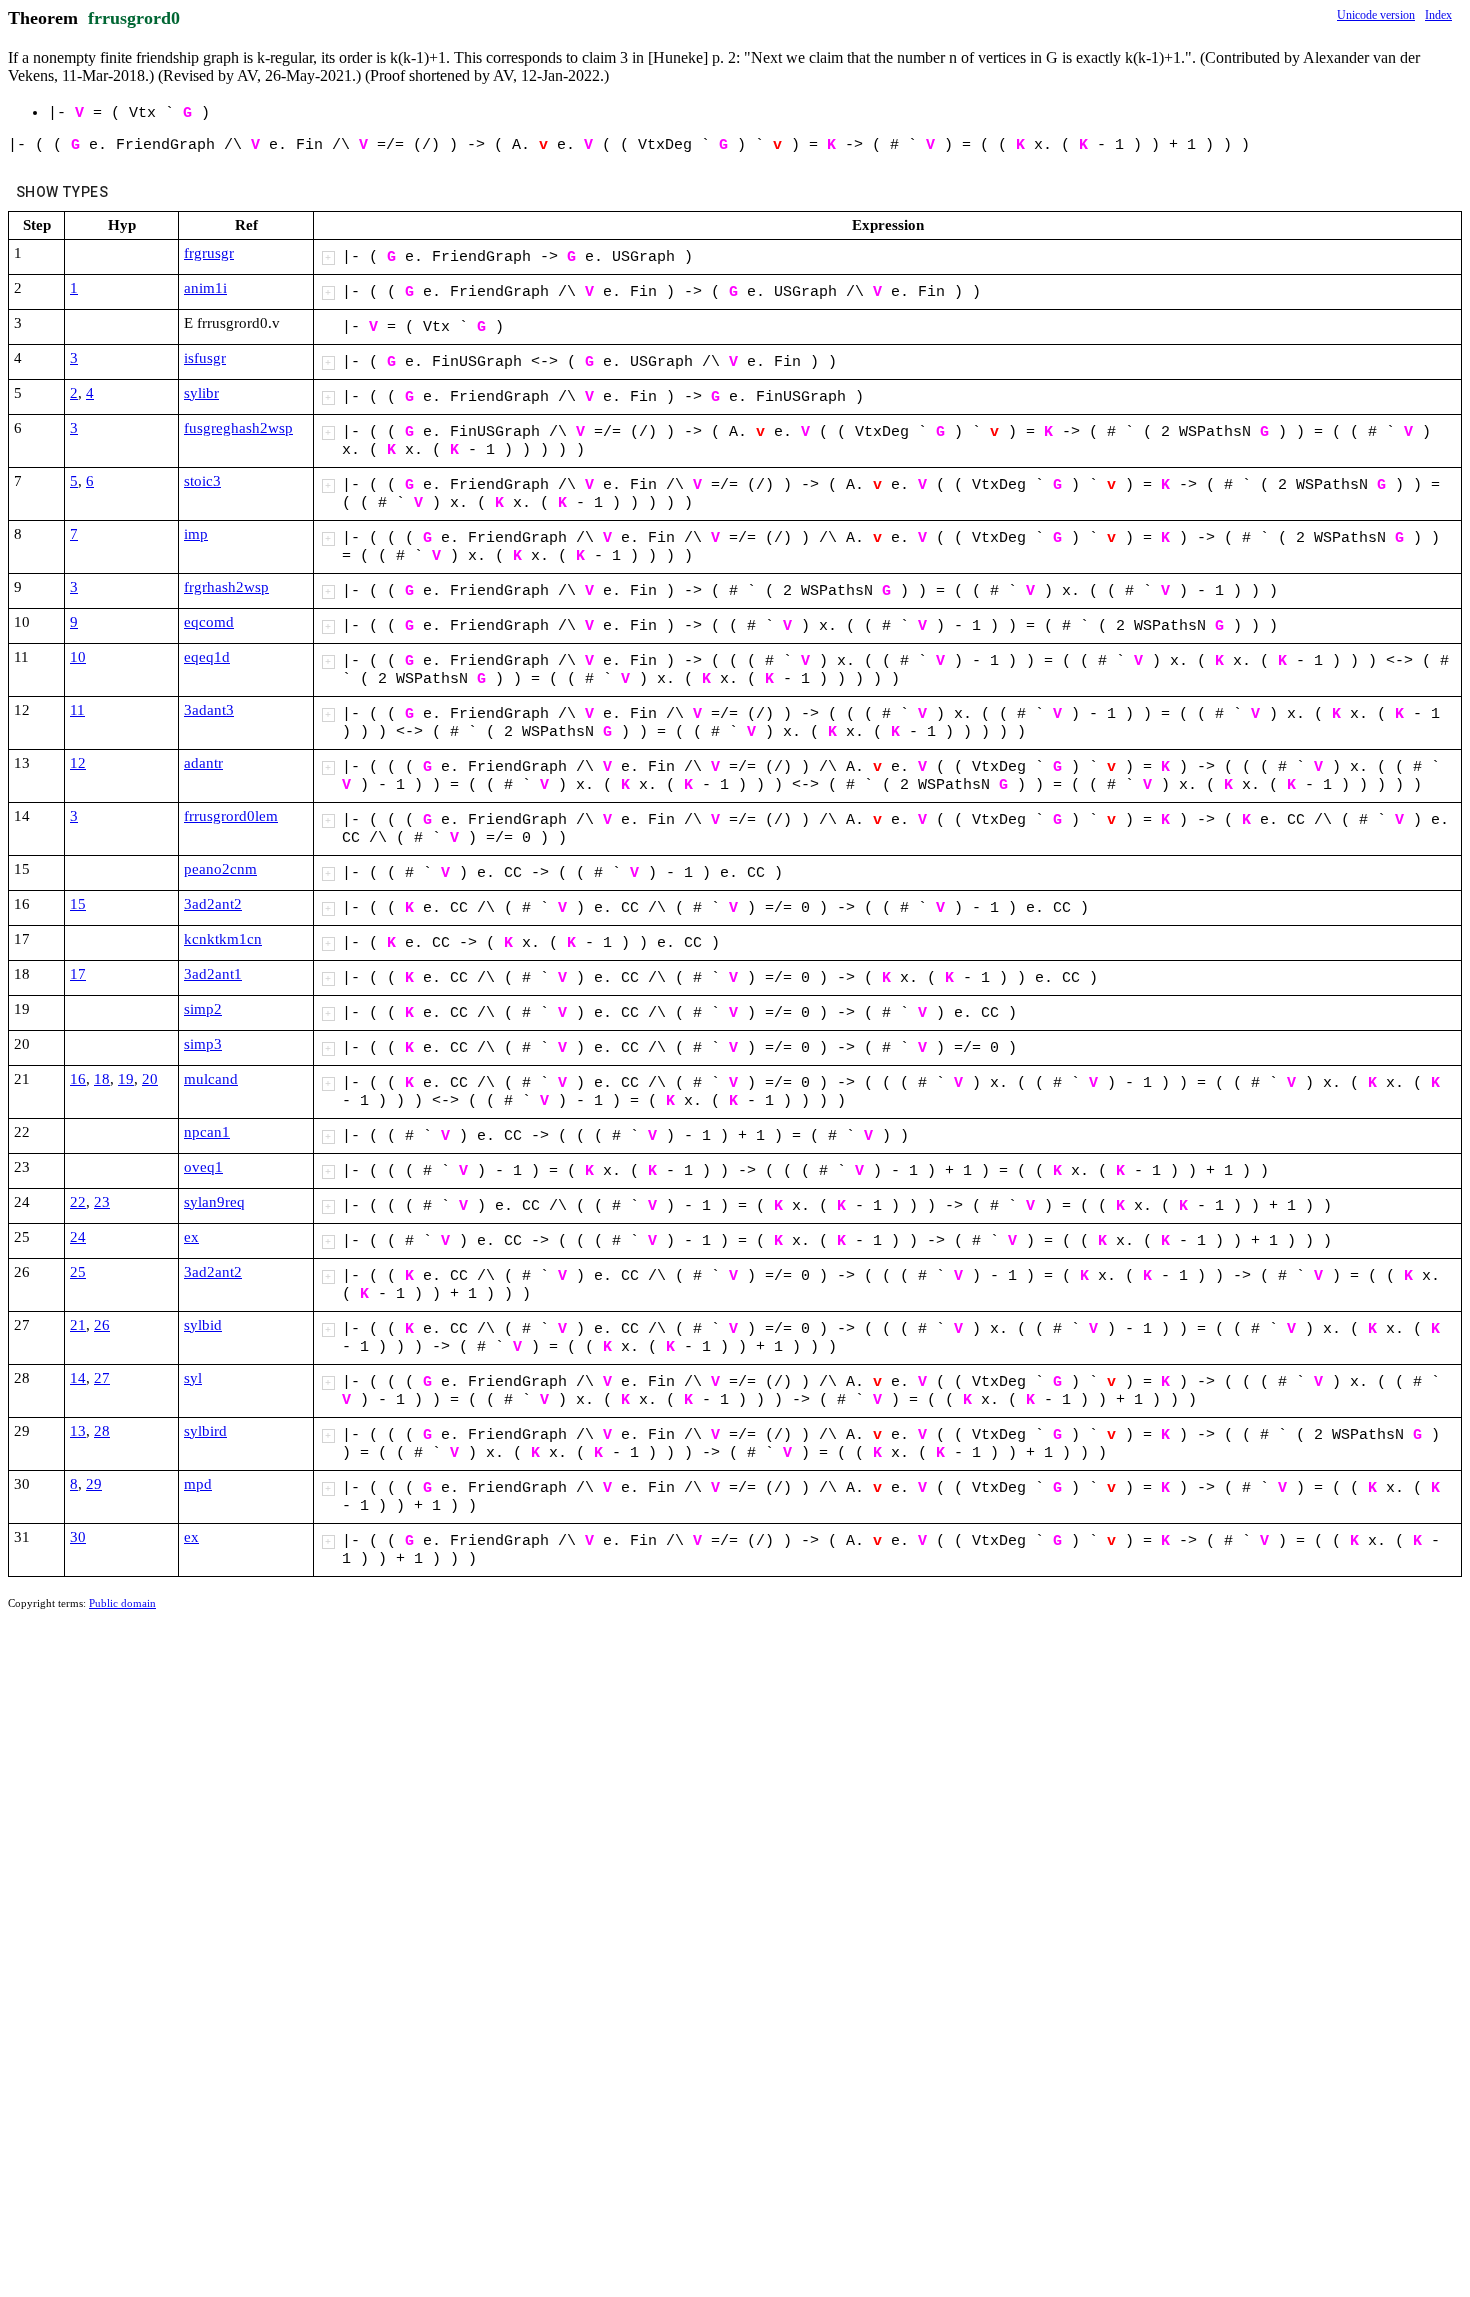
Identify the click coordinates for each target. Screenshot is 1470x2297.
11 (77, 710)
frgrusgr (209, 253)
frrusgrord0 (134, 18)
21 (78, 1325)
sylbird (205, 1431)
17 (78, 974)
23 (102, 1202)
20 (150, 1079)
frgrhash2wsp (226, 587)
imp (196, 534)
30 (78, 1537)
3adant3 (209, 710)
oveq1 (203, 1167)
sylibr (201, 393)
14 (78, 1378)
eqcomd (209, 622)
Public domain (122, 1603)
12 (78, 763)
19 (126, 1079)
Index (1438, 15)
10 (78, 657)
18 (102, 1079)
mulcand (211, 1079)
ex (191, 1237)
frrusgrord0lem (231, 816)
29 (94, 1484)
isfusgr (205, 358)
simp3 (203, 1044)
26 (102, 1325)
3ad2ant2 (213, 904)
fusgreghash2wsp (238, 428)
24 (78, 1237)
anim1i (205, 288)
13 (78, 1431)
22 (78, 1202)
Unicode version (1376, 15)
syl (193, 1378)
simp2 (203, 1009)
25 (78, 1272)
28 (102, 1431)
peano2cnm (220, 869)
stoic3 (202, 481)
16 (78, 1079)
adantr (203, 763)
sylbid (203, 1325)
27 (102, 1378)
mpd (198, 1484)
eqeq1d (207, 657)
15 (78, 904)
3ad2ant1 (213, 974)
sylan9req (214, 1202)
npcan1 (207, 1132)
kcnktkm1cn (223, 939)
